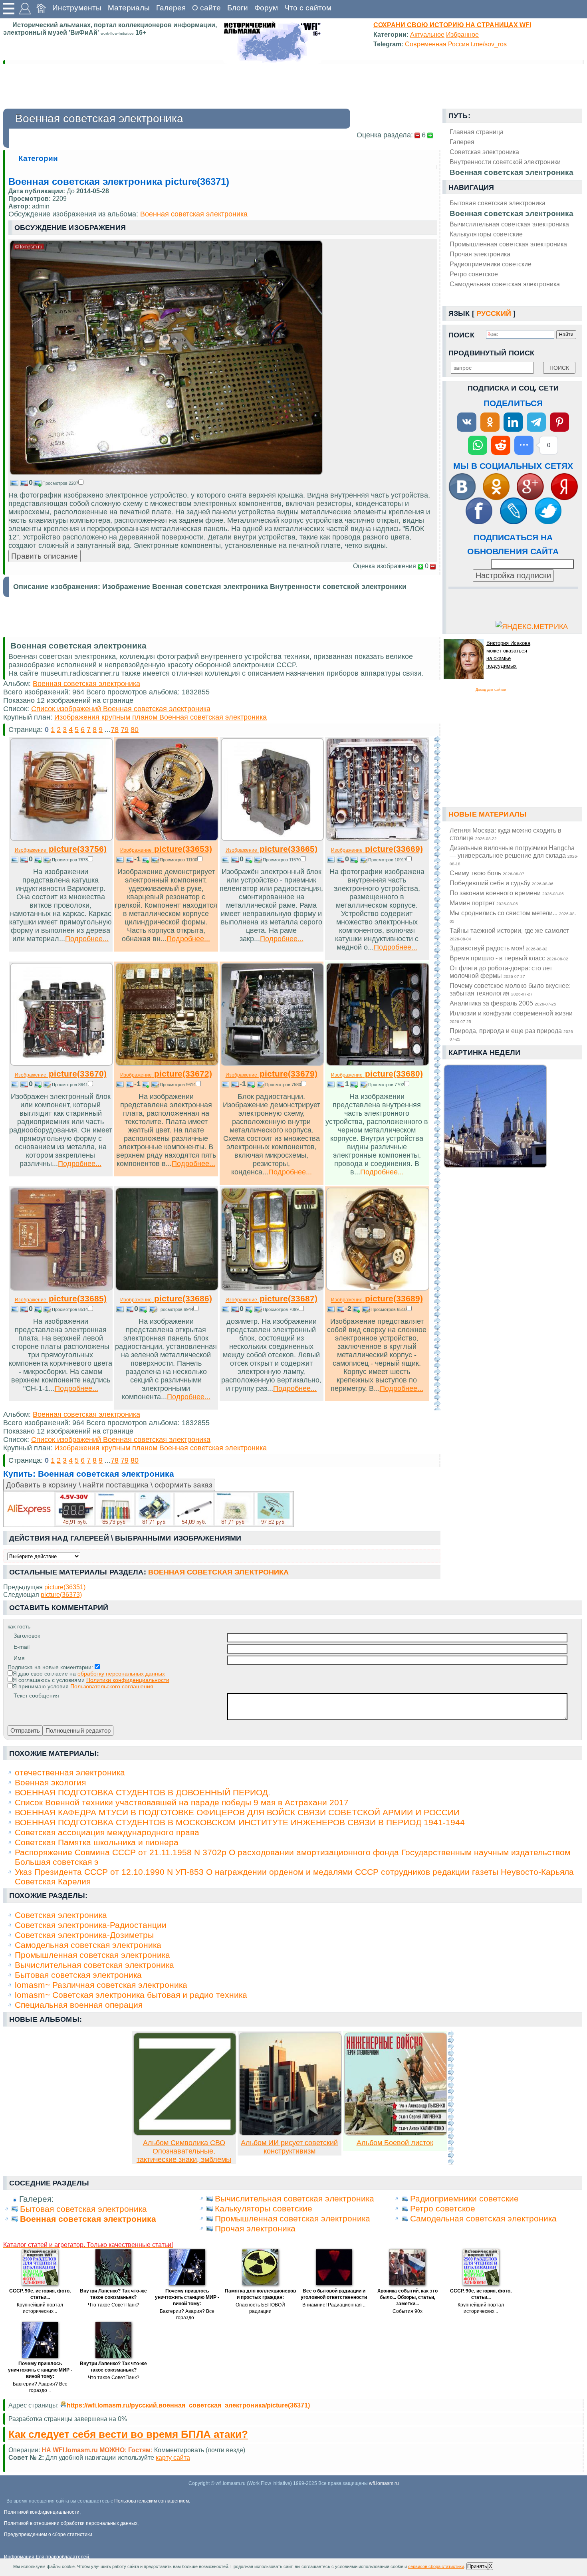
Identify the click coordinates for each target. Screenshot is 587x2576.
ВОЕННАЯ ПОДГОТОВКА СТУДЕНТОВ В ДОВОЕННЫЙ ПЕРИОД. (143, 1792)
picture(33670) (61, 1074)
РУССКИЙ (494, 313)
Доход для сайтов (491, 690)
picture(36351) (65, 1587)
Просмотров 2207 (60, 483)
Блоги (238, 8)
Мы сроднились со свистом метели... (513, 916)
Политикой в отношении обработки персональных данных (71, 2523)
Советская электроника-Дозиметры (84, 1935)
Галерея (171, 8)
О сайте (206, 8)
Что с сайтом (308, 8)
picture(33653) (166, 849)
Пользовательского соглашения (112, 1686)
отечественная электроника (70, 1772)
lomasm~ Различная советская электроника (101, 1985)
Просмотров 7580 (283, 1085)
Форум (266, 8)
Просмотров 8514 (70, 1309)
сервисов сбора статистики (436, 2566)
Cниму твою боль (487, 873)
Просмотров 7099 (281, 1309)
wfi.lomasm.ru (384, 2483)
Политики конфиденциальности (128, 1680)
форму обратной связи (181, 2457)
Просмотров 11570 (282, 860)
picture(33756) (61, 849)
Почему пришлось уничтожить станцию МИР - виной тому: (187, 2297)
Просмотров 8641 (70, 1085)
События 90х (408, 2311)
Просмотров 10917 (387, 860)
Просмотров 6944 (175, 1309)
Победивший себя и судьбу (502, 883)
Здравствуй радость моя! (499, 948)
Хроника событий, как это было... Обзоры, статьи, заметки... (408, 2297)
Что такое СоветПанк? (114, 2305)
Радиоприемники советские (491, 264)
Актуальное (427, 34)
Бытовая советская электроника (498, 203)
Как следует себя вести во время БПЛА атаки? (128, 2434)
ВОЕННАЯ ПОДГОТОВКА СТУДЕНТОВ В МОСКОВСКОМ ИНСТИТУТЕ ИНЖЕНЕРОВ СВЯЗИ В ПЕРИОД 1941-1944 (240, 1822)
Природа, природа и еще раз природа (512, 1034)
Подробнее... (87, 939)
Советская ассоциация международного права (107, 1832)
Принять (477, 2566)
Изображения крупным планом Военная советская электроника (161, 717)
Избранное (462, 34)
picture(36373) (61, 1594)
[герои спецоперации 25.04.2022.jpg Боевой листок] (396, 2133)
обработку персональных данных (121, 1674)
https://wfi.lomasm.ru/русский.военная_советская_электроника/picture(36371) (188, 2405)
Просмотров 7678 (70, 860)
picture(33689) (377, 1298)
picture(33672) (166, 1074)
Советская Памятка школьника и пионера (97, 1842)
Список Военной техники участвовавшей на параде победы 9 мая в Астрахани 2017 (182, 1802)
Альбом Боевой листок (395, 2143)
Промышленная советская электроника (508, 244)
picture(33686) (166, 1298)
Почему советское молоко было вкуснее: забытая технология (510, 989)
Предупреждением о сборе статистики (48, 2534)
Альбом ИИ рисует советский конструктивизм (289, 2147)
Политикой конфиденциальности (42, 2512)
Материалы (129, 8)
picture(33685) (61, 1298)
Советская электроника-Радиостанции (91, 1925)
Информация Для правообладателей (47, 2557)
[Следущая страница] (437, 1073)
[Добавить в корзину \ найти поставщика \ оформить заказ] (149, 1509)
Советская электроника (61, 1915)
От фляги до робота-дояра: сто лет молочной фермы (501, 972)
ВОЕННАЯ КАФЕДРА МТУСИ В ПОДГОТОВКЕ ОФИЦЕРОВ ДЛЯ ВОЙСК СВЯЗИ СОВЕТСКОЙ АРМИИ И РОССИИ (237, 1812)
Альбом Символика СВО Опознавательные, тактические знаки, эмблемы (184, 2151)
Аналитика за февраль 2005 (503, 1003)
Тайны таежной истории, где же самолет (509, 934)
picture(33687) (272, 1298)
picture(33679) (272, 1074)
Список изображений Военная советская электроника (121, 709)
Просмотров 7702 (386, 1085)
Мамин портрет (484, 903)
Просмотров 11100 (178, 860)
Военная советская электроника (512, 213)
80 (135, 730)
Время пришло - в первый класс (509, 958)
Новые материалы (488, 814)
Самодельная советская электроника (505, 284)
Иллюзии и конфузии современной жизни (511, 1017)
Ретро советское (474, 274)
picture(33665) (272, 849)
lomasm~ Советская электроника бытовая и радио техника (131, 1995)
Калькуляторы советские (486, 234)
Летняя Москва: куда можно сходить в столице (506, 834)
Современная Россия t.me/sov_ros (456, 44)
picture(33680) (377, 1074)
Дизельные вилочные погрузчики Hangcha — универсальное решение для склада (514, 855)
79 (125, 730)
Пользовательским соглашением (152, 2501)
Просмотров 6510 (389, 1309)
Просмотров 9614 (178, 1085)
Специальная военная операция (79, 2005)
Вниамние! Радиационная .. (334, 2305)
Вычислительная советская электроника (509, 224)
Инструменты (77, 8)
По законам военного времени (507, 893)
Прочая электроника (480, 254)
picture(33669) (377, 849)
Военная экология (50, 1782)
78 (115, 730)
